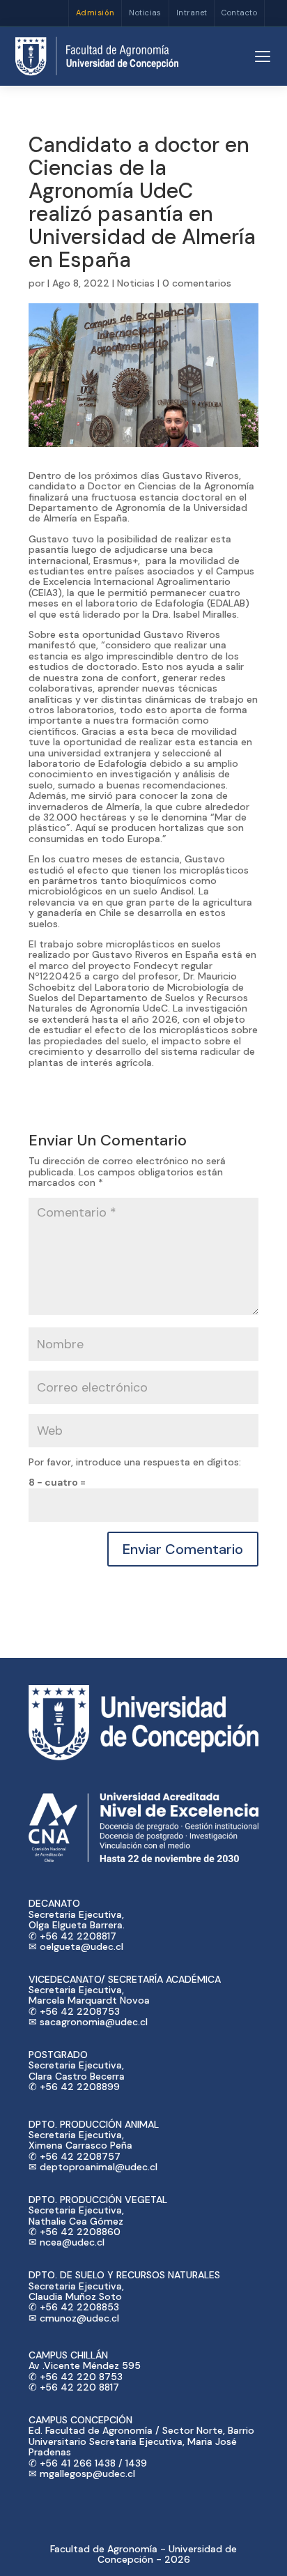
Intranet (192, 13)
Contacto (239, 13)
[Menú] (263, 56)
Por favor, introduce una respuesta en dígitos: (135, 1462)
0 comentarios (197, 283)
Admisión (95, 13)
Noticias (145, 13)
